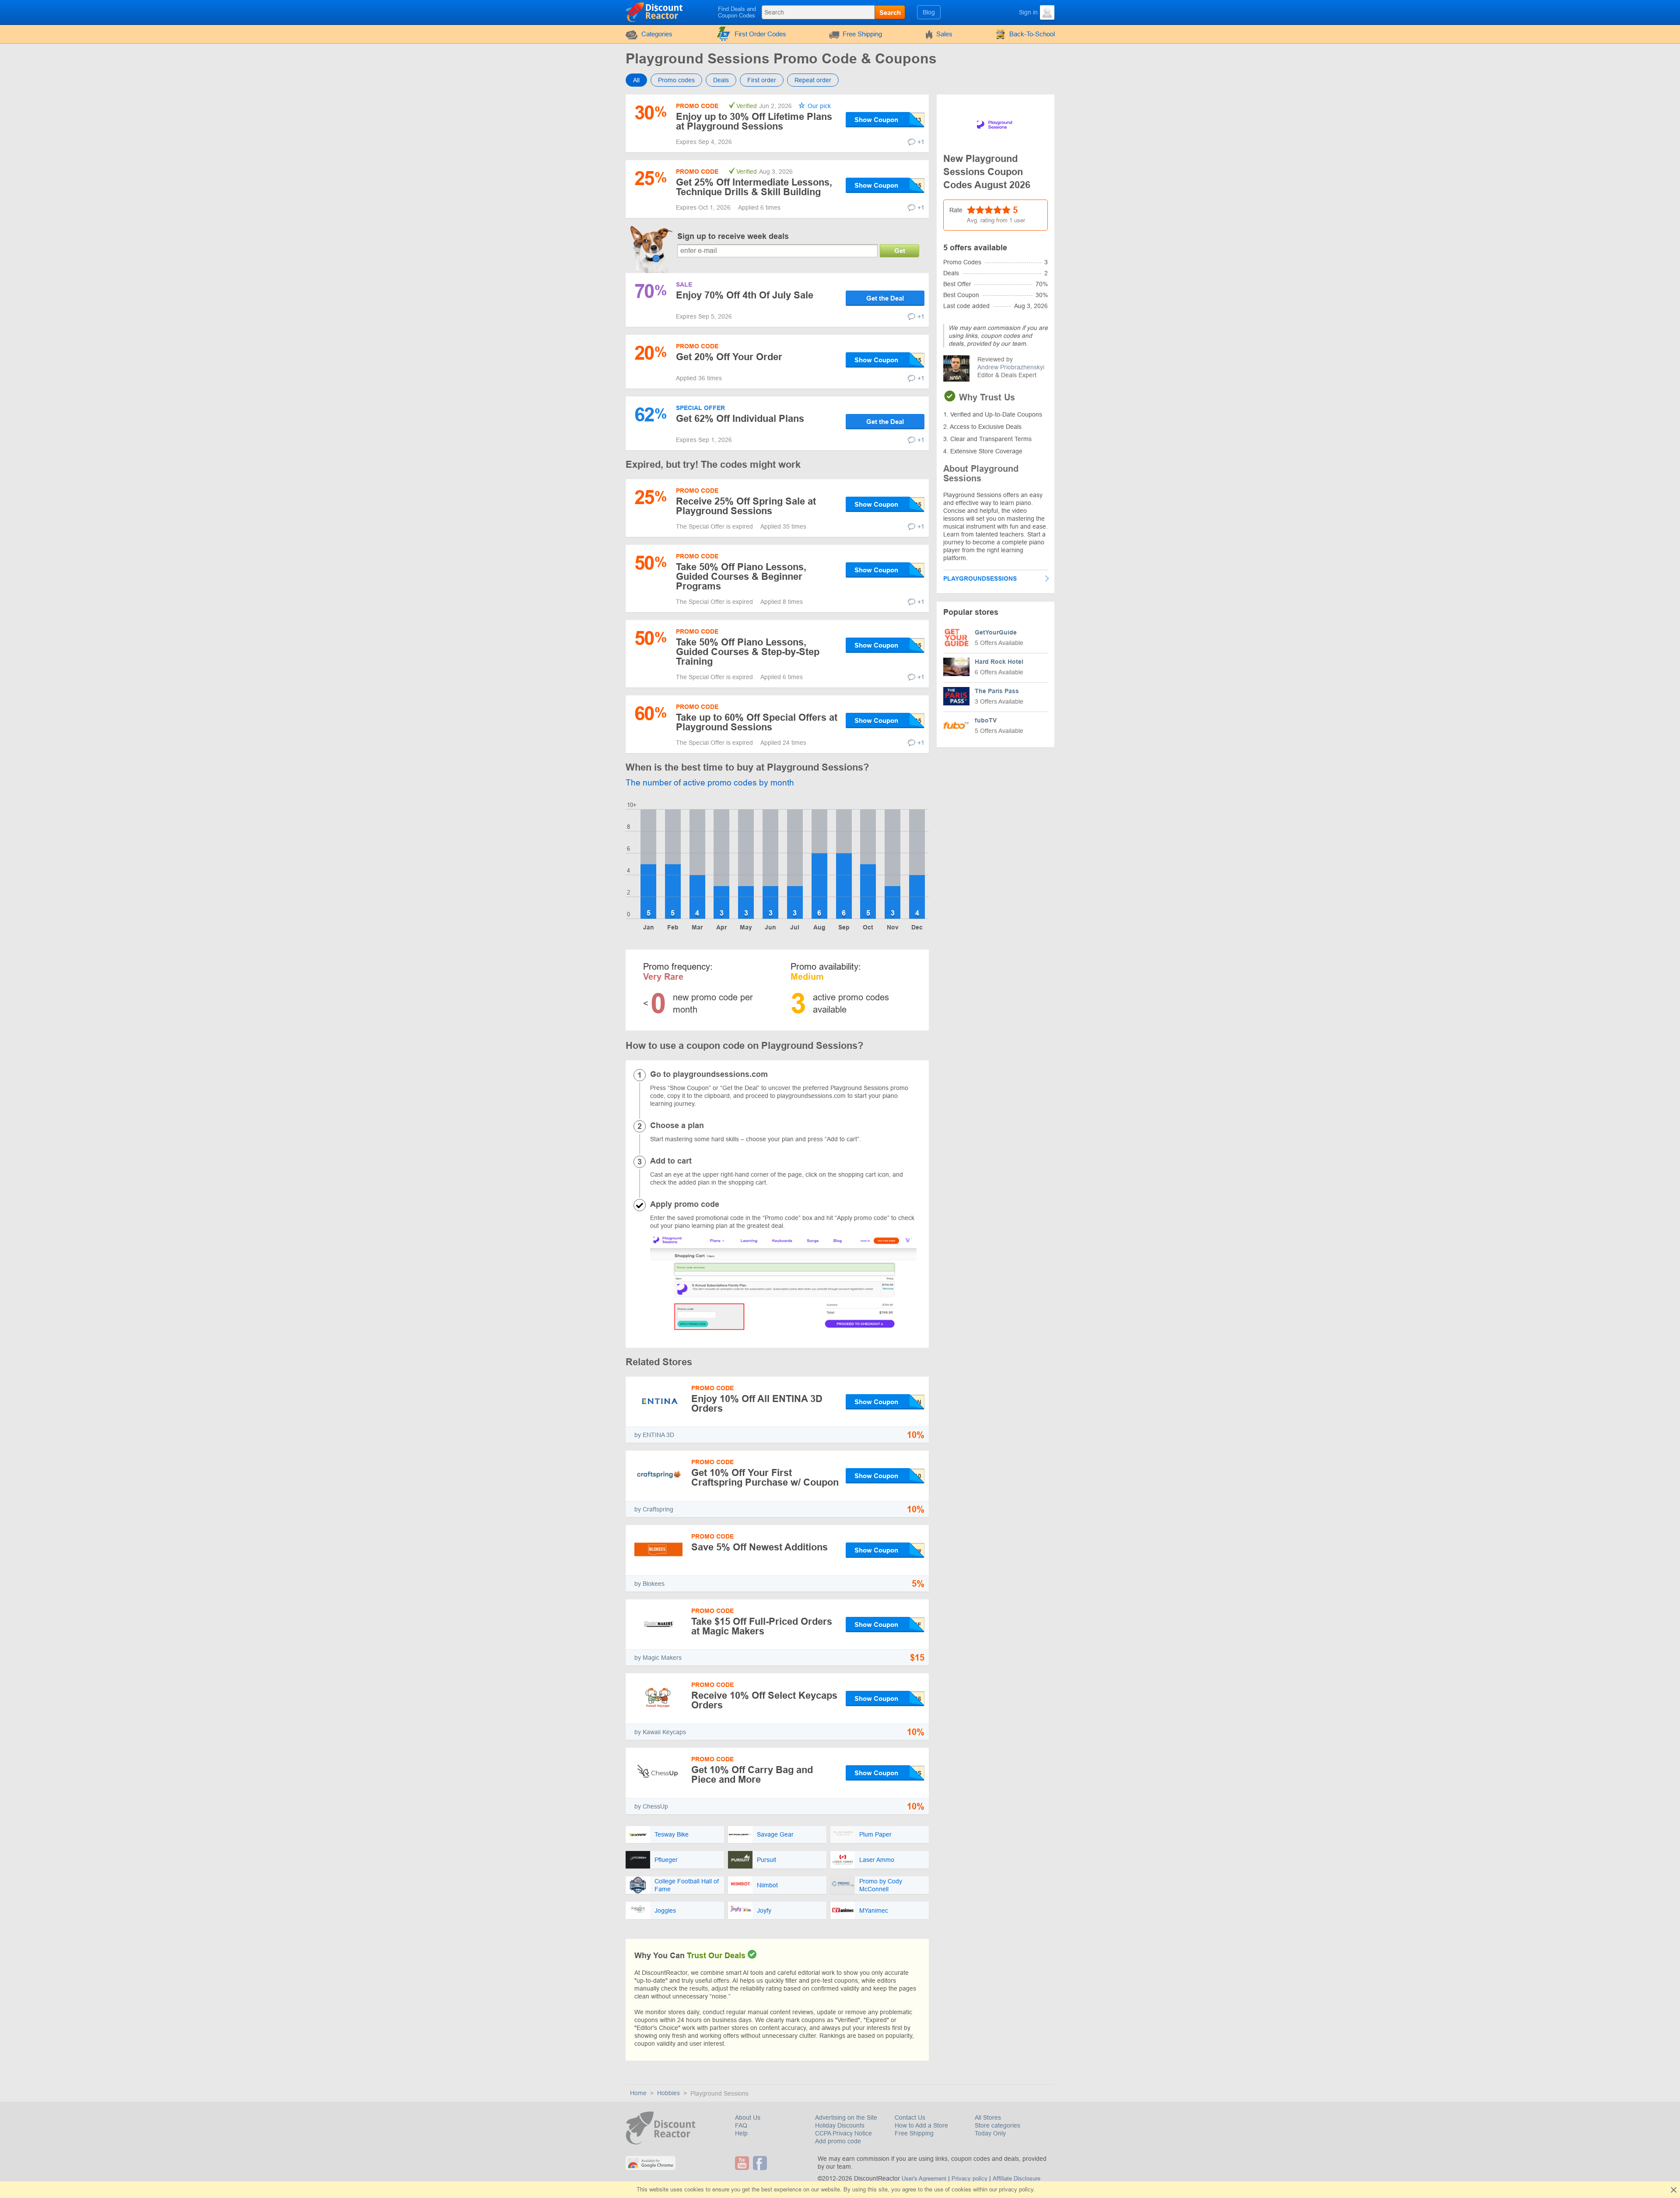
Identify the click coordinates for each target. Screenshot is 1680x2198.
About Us (748, 2117)
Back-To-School (1032, 34)
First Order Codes (760, 34)
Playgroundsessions (980, 578)
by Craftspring (654, 1509)
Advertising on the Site (846, 2117)
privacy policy (1016, 2189)
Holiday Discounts (840, 2125)
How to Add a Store (921, 2125)
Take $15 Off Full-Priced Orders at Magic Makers (762, 1626)
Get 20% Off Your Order (729, 357)
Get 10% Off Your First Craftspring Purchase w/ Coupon (765, 1478)
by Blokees (649, 1584)
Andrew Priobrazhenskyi (1011, 367)
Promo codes (676, 80)
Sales (944, 34)
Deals (721, 80)
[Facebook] (761, 2163)
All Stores (988, 2117)
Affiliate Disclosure (1017, 2179)
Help (741, 2133)
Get (900, 251)
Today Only (990, 2133)
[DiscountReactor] (655, 12)
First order (762, 80)
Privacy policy (969, 2179)
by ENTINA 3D (654, 1435)
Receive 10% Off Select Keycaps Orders (764, 1700)
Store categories (997, 2125)
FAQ (741, 2125)
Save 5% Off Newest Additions (759, 1547)
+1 (921, 142)
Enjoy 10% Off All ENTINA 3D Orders (757, 1404)
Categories (657, 34)
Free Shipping (862, 34)
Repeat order (813, 80)
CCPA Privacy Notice (843, 2133)
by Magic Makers (658, 1658)
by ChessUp (651, 1806)
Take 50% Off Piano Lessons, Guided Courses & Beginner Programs (741, 577)
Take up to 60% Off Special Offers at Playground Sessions (757, 722)
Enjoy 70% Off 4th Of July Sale (745, 295)
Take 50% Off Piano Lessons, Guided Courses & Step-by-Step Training (748, 652)
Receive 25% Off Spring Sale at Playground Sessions (746, 506)
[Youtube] (743, 2163)
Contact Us (910, 2117)
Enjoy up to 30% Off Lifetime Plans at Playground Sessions (754, 121)
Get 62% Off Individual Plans (740, 419)
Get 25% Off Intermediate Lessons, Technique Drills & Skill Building (754, 187)
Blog (929, 12)
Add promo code (838, 2141)
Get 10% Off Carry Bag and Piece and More (752, 1775)
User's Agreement (924, 2179)
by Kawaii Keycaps (660, 1732)
